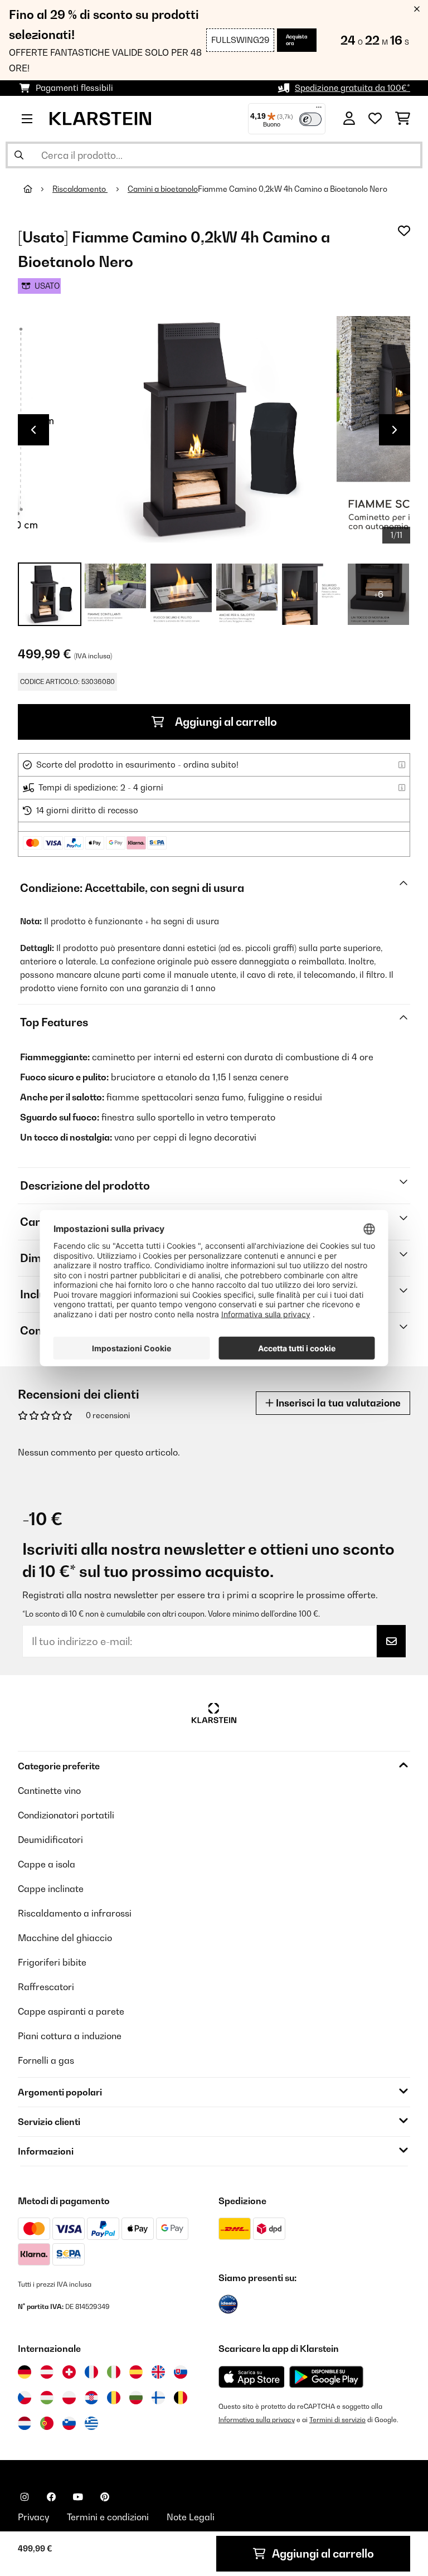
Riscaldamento (80, 189)
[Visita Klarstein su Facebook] (51, 2497)
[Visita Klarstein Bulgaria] (136, 2398)
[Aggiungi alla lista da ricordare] (404, 231)
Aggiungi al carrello (225, 722)
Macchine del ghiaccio (65, 1938)
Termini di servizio (337, 2420)
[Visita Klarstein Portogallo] (47, 2423)
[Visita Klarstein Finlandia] (158, 2398)
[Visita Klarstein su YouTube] (78, 2497)
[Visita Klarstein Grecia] (91, 2424)
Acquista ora (297, 40)
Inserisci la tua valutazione (337, 1403)
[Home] (38, 189)
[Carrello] (403, 119)
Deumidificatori (50, 1840)
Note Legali (191, 2517)
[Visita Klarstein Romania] (114, 2398)
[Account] (349, 119)
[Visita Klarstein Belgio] (181, 2398)
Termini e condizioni (108, 2517)
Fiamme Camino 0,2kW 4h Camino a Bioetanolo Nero (293, 189)
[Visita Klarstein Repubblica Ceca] (25, 2398)
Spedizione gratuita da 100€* (352, 88)
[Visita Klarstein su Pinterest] (105, 2497)
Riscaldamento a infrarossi (75, 1913)
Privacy (33, 2517)
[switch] (310, 119)
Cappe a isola (47, 1864)
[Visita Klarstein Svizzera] (69, 2372)
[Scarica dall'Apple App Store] (251, 2376)
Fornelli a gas (46, 2060)
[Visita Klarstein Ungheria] (47, 2398)
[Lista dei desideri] (375, 119)
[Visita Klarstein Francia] (91, 2372)
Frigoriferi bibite (52, 1962)
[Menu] (319, 110)
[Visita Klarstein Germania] (25, 2372)
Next (395, 430)
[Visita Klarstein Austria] (47, 2372)
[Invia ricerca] (19, 155)
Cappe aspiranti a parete (71, 2011)
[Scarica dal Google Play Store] (326, 2376)
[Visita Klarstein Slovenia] (69, 2423)
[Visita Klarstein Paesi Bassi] (25, 2423)
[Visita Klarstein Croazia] (91, 2398)
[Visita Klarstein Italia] (114, 2372)
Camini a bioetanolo (163, 189)
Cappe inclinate (51, 1889)
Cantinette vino (49, 1791)
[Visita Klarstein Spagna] (136, 2372)
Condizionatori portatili (66, 1815)
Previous (33, 430)
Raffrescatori (46, 1987)
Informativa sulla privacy (257, 2420)
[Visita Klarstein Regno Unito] (158, 2372)
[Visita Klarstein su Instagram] (25, 2497)
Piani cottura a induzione (70, 2036)
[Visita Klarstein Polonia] (69, 2398)
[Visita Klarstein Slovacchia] (181, 2372)
